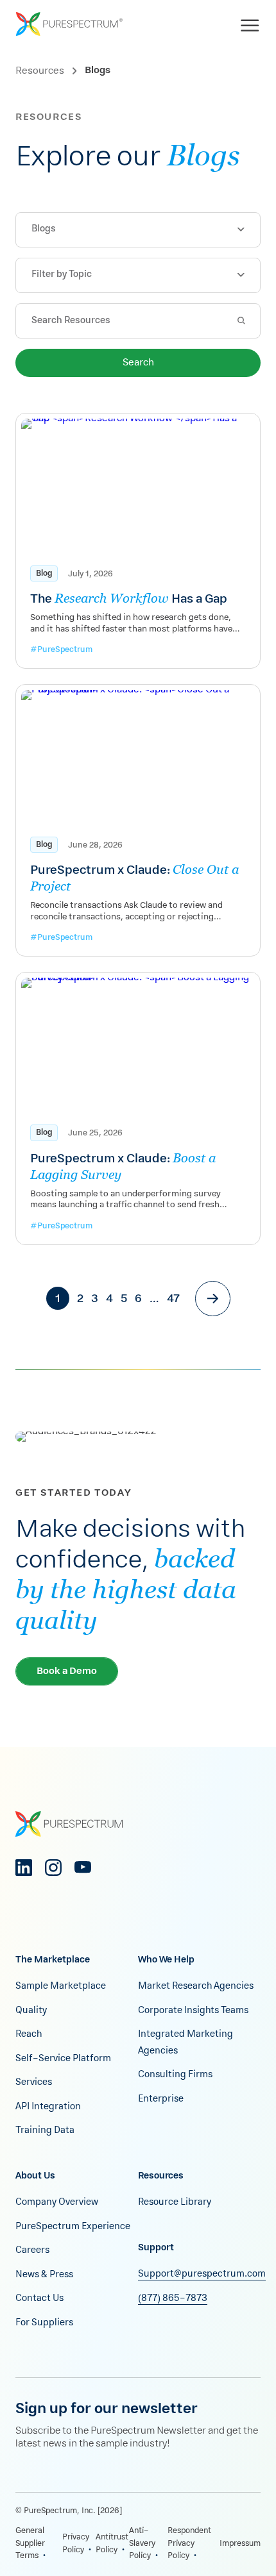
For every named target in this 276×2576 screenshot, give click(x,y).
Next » (213, 1299)
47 (173, 1299)
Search (138, 363)
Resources (40, 71)
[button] (138, 230)
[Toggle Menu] (252, 23)
